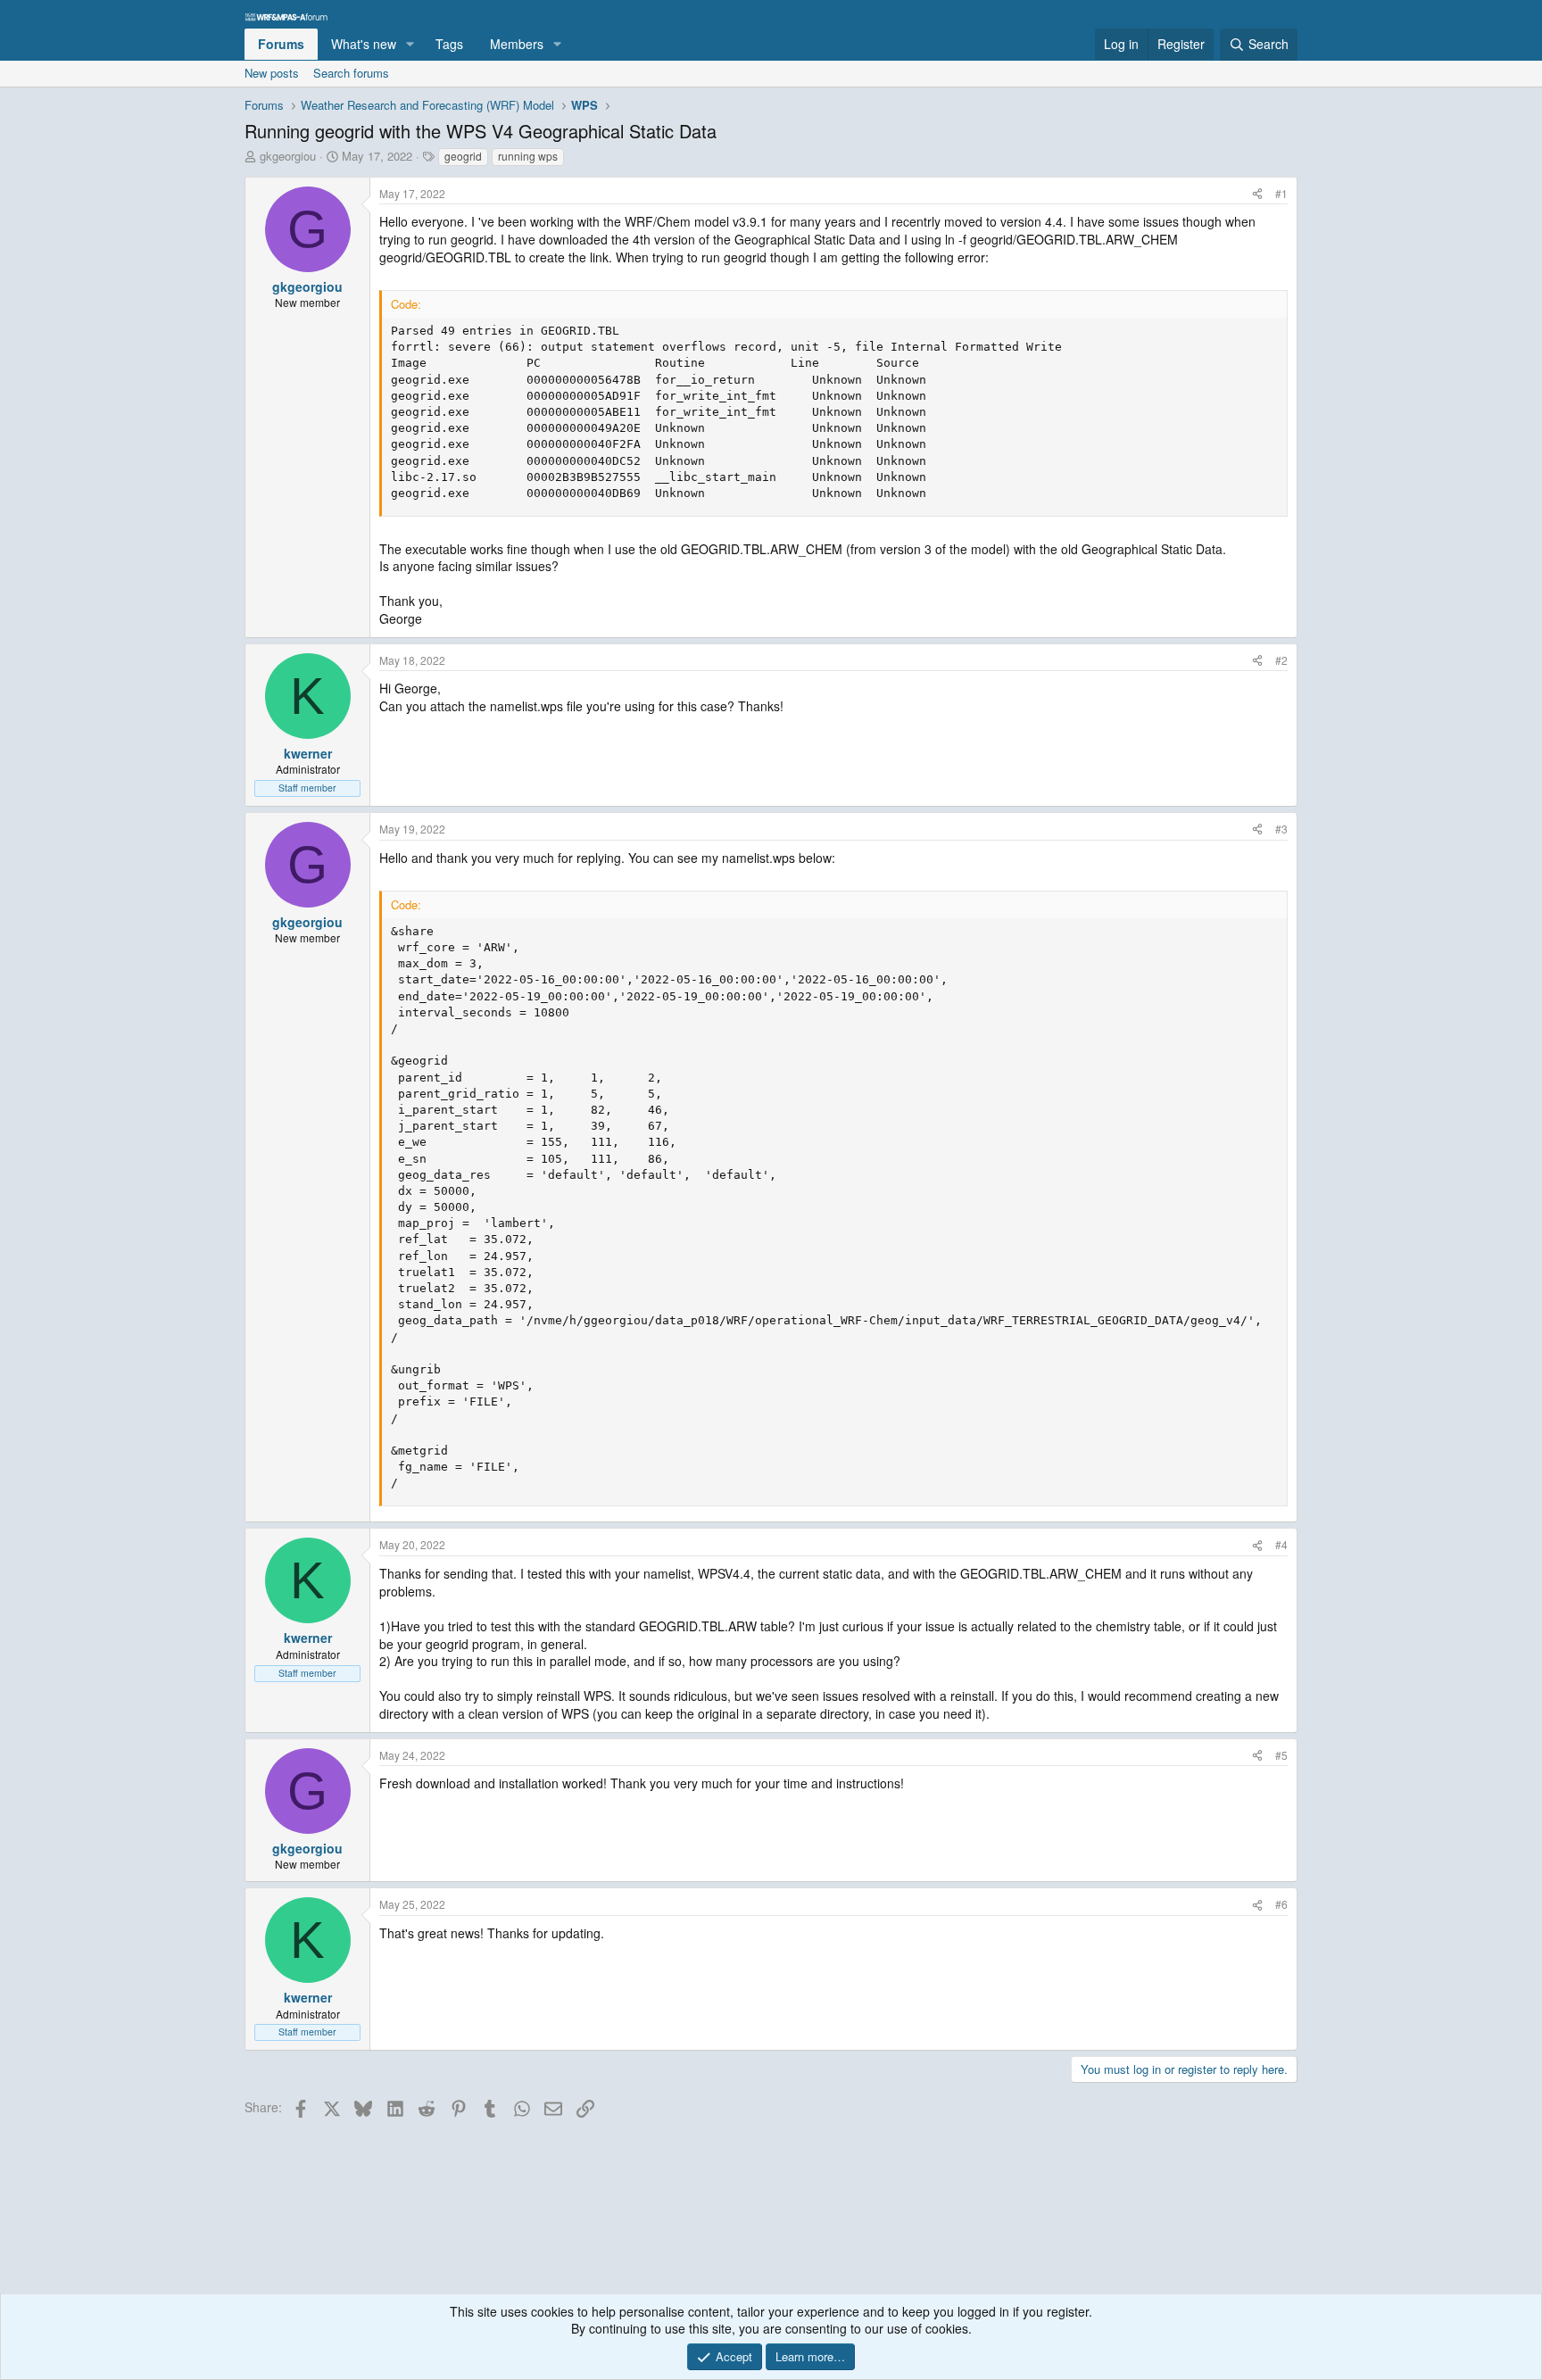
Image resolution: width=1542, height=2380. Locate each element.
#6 (1281, 1904)
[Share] (1257, 194)
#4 (1281, 1544)
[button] (410, 45)
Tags (449, 44)
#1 (1281, 193)
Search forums (351, 73)
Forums (281, 44)
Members (517, 44)
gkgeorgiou (288, 156)
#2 (1281, 660)
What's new (364, 44)
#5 (1281, 1755)
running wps (528, 156)
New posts (272, 73)
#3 (1281, 829)
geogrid (463, 156)
